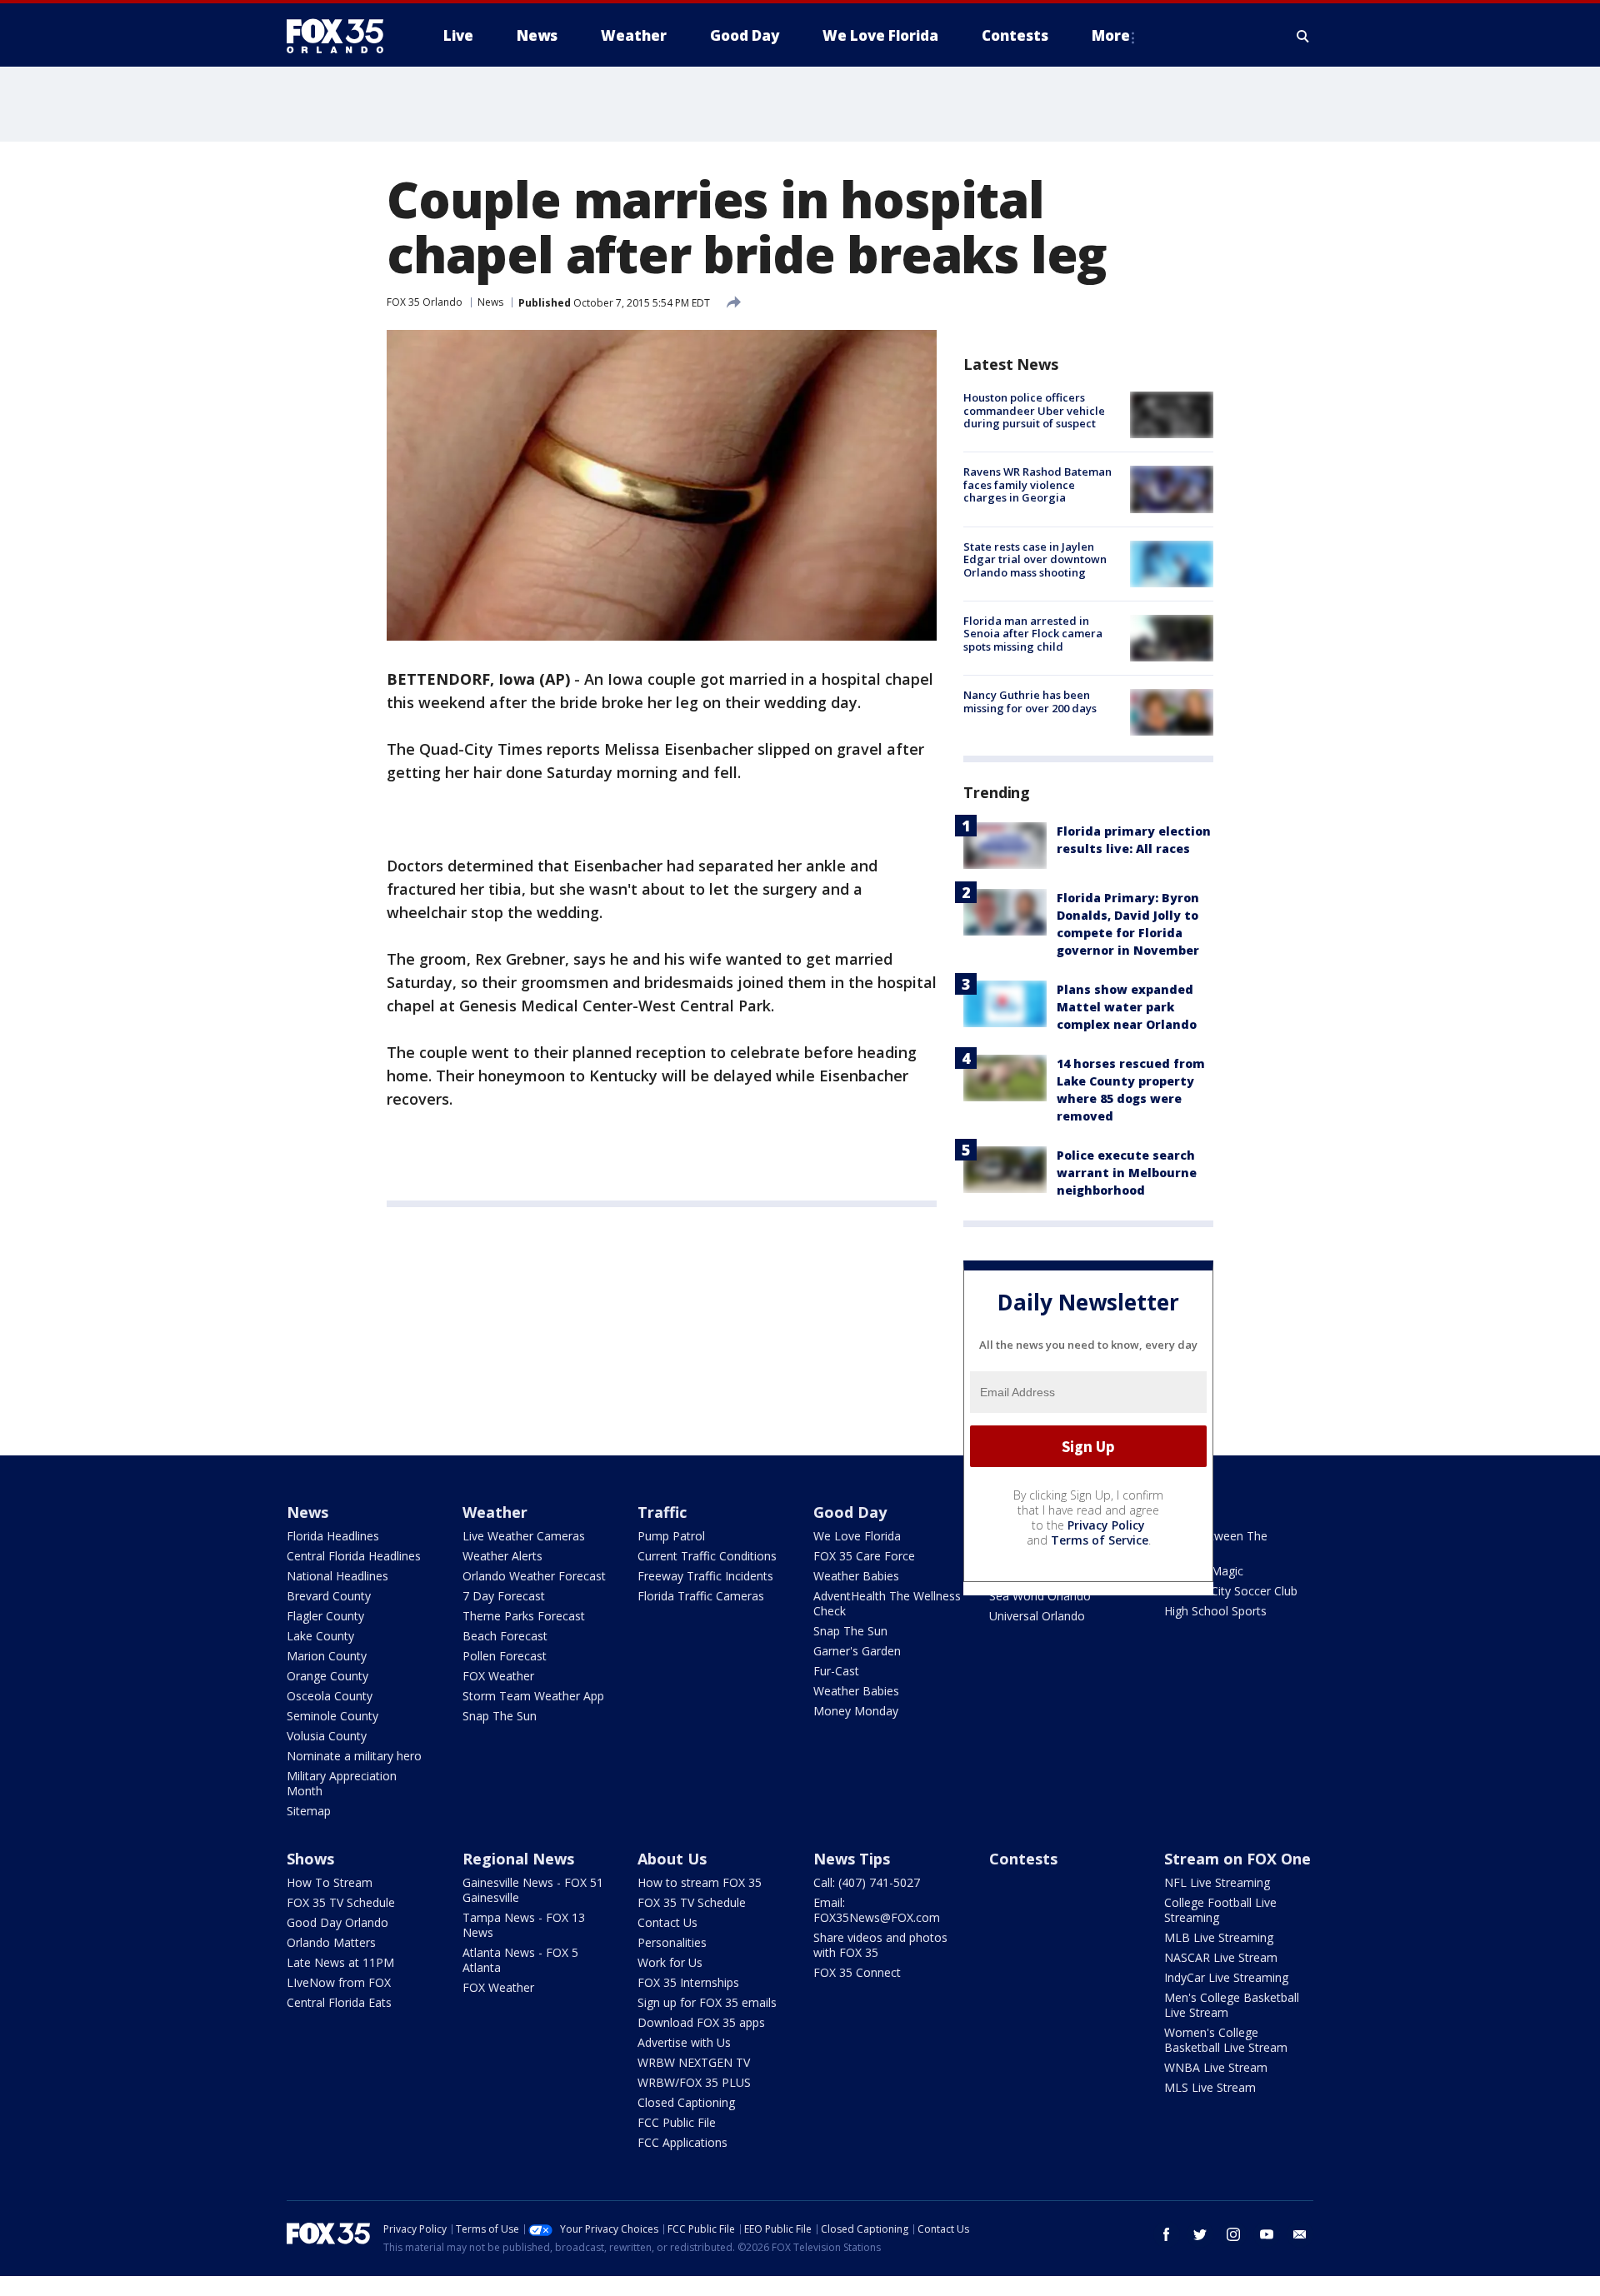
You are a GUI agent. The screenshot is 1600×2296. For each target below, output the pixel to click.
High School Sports (1215, 1611)
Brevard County (329, 1596)
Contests (1023, 1859)
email (1300, 2234)
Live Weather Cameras (524, 1536)
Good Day (850, 1512)
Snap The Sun (500, 1716)
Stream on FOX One (1237, 1859)
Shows (310, 1859)
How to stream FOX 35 (700, 1882)
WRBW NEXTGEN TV (694, 2062)
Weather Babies (856, 1576)
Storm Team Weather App (533, 1696)
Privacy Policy (1106, 1525)
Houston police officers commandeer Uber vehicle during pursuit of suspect (1034, 410)
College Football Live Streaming (1220, 1910)
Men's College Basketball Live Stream (1232, 2005)
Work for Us (670, 1962)
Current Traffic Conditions (707, 1556)
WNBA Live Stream (1216, 2067)
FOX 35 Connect (857, 1972)
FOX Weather (498, 1676)
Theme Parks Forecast (524, 1616)
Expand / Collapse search (1303, 36)
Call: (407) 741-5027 (867, 1882)
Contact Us (667, 1922)
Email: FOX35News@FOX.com (877, 1910)
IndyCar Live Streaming (1226, 1977)
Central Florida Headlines (354, 1556)
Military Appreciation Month (342, 1783)
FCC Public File (677, 2122)
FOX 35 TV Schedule (341, 1902)
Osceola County (330, 1696)
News (490, 302)
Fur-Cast (836, 1671)
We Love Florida (857, 1536)
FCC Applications (682, 2142)
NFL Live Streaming (1217, 1882)
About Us (672, 1859)
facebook (1167, 2234)
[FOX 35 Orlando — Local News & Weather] (342, 36)
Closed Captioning (686, 2102)
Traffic (662, 1512)
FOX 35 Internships (688, 1982)
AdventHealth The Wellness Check (887, 1603)
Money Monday (856, 1711)
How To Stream (330, 1882)
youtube (1267, 2234)
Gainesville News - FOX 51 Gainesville (533, 1890)
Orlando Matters (331, 1942)
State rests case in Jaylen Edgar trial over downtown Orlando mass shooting (1035, 559)
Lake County (320, 1636)
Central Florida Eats (339, 2002)
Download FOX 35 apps (701, 2022)
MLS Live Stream (1210, 2087)
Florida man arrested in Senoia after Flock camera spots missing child (1033, 634)
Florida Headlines (333, 1536)
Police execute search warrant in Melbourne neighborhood (1127, 1173)
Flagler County (325, 1616)
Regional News (518, 1859)
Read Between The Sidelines (1216, 1543)
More (1111, 35)
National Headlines (337, 1576)
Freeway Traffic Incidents (705, 1576)
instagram (1233, 2234)
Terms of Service (1100, 1540)
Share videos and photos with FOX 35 (880, 1945)
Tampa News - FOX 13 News (524, 1925)
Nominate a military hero (354, 1756)
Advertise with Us (684, 2042)
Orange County (327, 1676)
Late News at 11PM (340, 1962)
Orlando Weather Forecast (534, 1576)
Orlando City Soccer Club (1231, 1591)
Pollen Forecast (505, 1656)
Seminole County (332, 1716)
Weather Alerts (502, 1556)
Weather (495, 1512)
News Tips (852, 1859)
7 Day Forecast (504, 1596)
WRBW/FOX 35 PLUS (694, 2082)
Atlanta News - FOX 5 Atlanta (520, 1960)
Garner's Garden (857, 1651)
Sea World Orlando (1040, 1596)
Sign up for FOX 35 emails (707, 2002)
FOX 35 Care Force (864, 1556)
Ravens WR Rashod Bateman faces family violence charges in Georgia (1037, 484)
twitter (1200, 2234)
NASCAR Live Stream (1221, 1957)
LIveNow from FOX (339, 1982)
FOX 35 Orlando (425, 302)
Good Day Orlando (337, 1922)
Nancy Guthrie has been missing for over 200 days (1030, 701)
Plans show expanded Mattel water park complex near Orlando (1127, 1007)
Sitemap (309, 1811)
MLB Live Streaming (1219, 1937)
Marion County (327, 1656)
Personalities (672, 1942)
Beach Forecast (505, 1636)
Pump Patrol (671, 1536)
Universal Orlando (1037, 1616)
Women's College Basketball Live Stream (1226, 2040)
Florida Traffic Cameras (701, 1596)
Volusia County (327, 1736)
